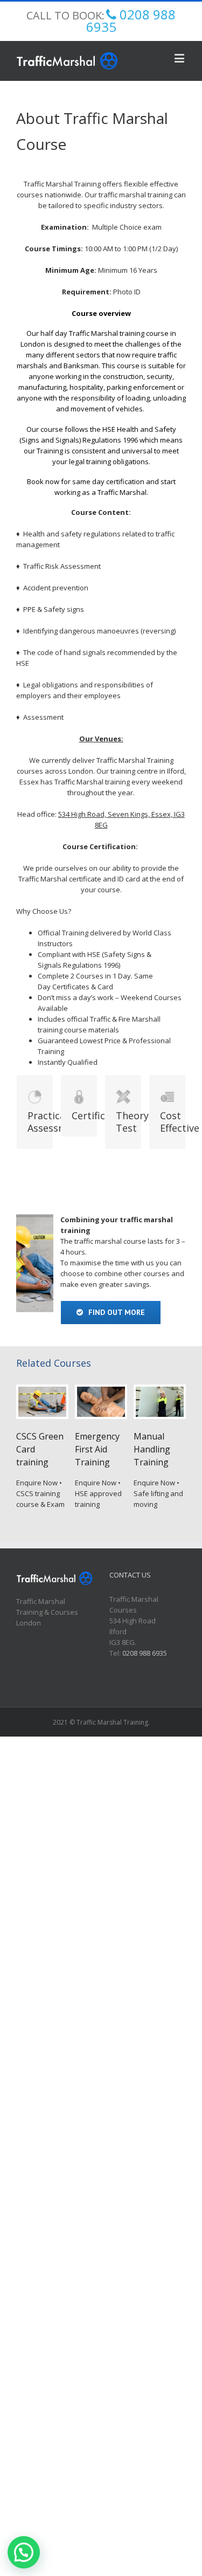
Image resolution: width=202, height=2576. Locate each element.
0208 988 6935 (145, 1653)
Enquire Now (37, 1483)
